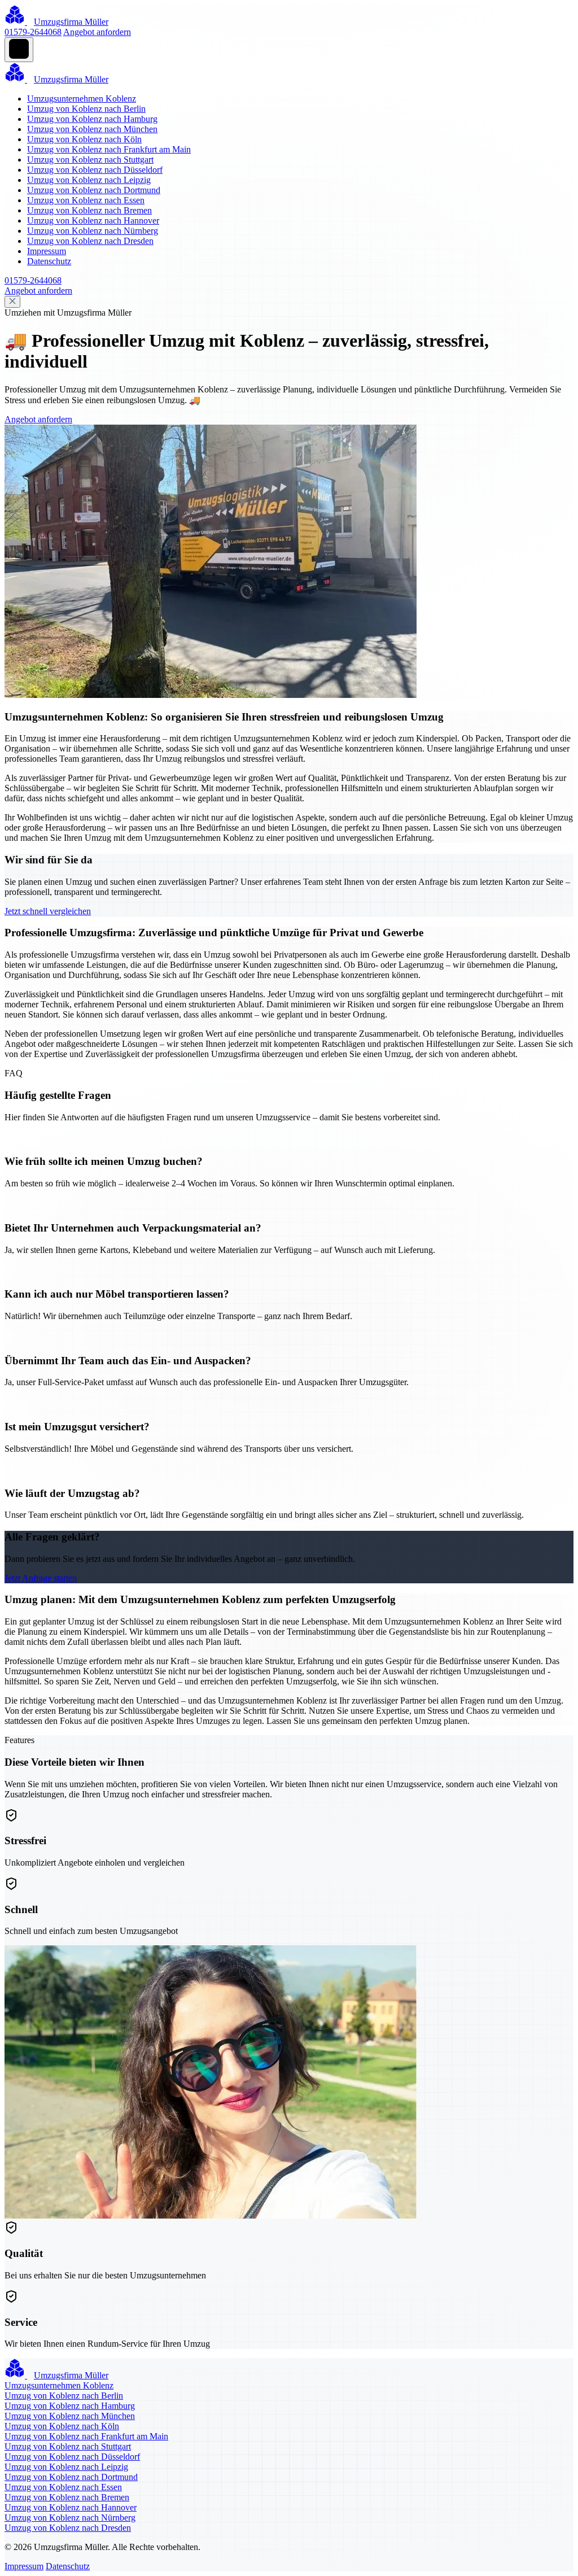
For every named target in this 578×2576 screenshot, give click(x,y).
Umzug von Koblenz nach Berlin (86, 109)
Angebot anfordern (97, 32)
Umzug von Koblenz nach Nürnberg (93, 231)
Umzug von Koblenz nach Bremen (89, 210)
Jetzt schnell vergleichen (48, 911)
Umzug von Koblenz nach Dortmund (94, 190)
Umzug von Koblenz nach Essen (86, 200)
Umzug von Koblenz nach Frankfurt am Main (109, 149)
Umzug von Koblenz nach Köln (84, 139)
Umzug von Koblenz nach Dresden (90, 241)
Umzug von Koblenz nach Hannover (93, 221)
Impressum (47, 251)
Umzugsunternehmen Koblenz (82, 99)
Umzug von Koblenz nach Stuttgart (90, 160)
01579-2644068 (33, 32)
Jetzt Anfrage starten (41, 1578)
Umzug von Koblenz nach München (92, 129)
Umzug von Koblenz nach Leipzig (89, 180)
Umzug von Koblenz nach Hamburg (92, 119)
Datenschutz (49, 261)
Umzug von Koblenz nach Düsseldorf (95, 170)
